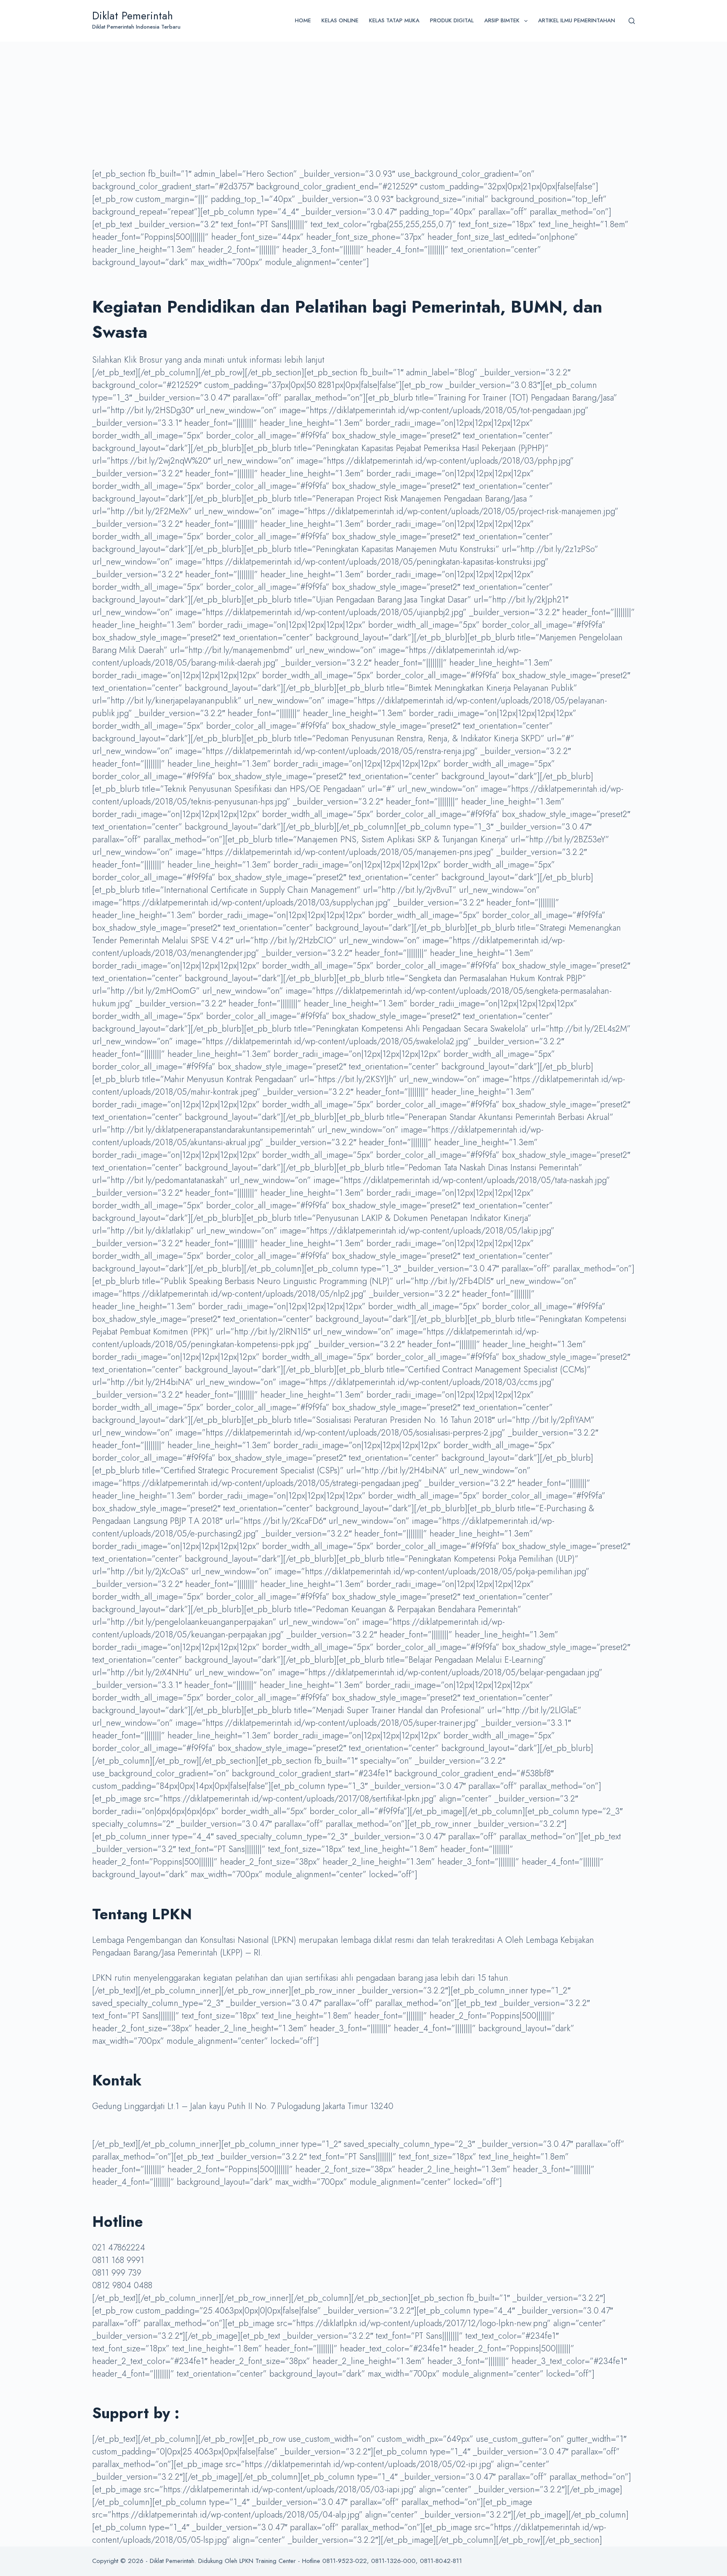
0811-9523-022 (345, 2561)
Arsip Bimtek (502, 20)
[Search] (632, 21)
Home (303, 20)
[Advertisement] (363, 105)
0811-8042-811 (441, 2561)
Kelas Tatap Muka (394, 20)
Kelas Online (340, 20)
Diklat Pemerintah (133, 16)
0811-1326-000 (393, 2561)
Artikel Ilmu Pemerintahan (577, 20)
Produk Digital (452, 20)
